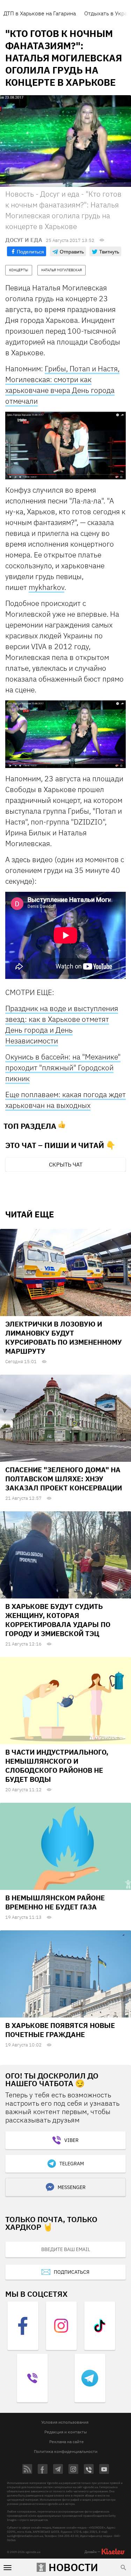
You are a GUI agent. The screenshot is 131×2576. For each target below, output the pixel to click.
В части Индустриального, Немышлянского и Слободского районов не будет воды (57, 1766)
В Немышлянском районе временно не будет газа (55, 1902)
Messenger (72, 2187)
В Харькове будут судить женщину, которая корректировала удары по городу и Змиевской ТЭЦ (58, 1620)
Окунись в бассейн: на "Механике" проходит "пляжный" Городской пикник (63, 1067)
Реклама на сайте (67, 2442)
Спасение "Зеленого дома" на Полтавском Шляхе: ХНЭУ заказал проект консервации (64, 1479)
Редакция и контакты (66, 2432)
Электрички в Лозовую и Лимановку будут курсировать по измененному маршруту (64, 1338)
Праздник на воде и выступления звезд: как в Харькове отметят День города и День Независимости (62, 1024)
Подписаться (72, 2272)
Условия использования (65, 2422)
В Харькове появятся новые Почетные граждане (60, 2030)
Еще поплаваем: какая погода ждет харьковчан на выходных (65, 1100)
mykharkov (46, 587)
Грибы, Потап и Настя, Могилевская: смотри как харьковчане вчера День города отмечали (62, 385)
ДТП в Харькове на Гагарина (40, 13)
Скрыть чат (66, 1164)
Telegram (72, 2164)
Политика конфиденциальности (66, 2451)
